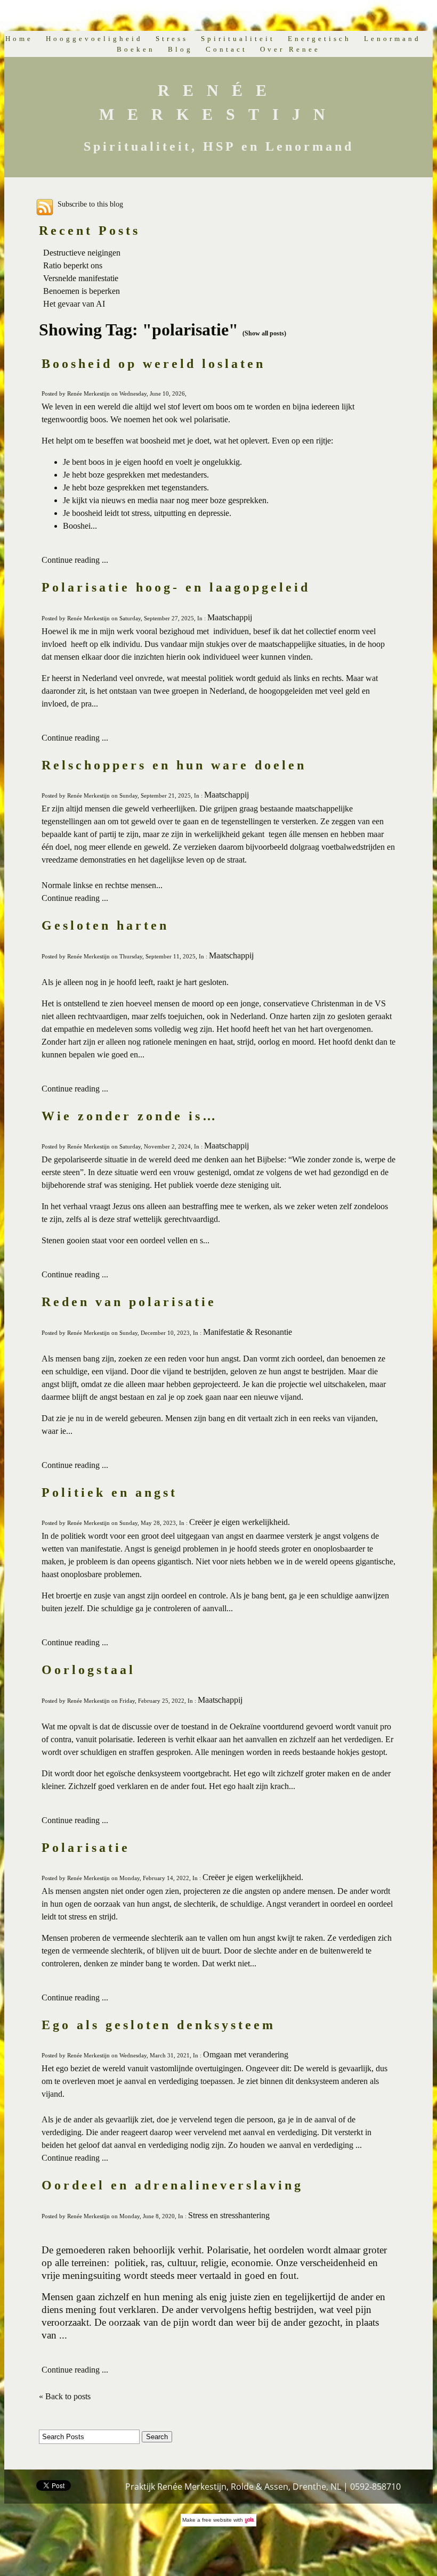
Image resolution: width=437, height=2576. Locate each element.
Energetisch (319, 39)
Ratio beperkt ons (73, 265)
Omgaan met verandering (246, 2054)
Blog (180, 49)
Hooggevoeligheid (94, 39)
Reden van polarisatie (129, 1302)
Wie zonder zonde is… (130, 1116)
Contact (226, 49)
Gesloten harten (105, 925)
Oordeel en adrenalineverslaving (172, 2185)
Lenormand (393, 39)
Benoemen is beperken (82, 291)
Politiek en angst (110, 1492)
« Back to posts (65, 2396)
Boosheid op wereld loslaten (153, 364)
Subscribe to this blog (90, 204)
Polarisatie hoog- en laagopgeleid (176, 587)
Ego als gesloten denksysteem (159, 2025)
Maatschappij (230, 617)
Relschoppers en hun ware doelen (174, 765)
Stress (172, 39)
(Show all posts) (264, 333)
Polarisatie (86, 1848)
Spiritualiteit (238, 39)
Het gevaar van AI (74, 304)
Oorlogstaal (88, 1670)
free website (217, 2520)
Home (19, 39)
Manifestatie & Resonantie (248, 1332)
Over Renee (290, 49)
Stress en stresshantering (229, 2215)
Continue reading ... (75, 560)
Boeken (136, 49)
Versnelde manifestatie (81, 278)
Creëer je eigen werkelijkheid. (240, 1522)
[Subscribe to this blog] (45, 207)
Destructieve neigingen (82, 253)
